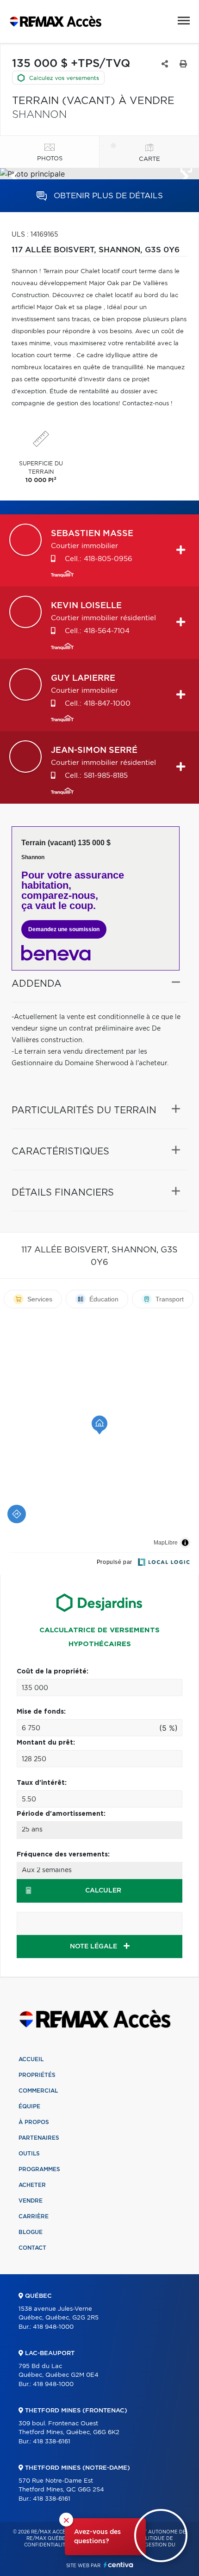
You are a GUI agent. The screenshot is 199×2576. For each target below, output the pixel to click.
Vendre (31, 2201)
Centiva (118, 2565)
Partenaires (39, 2138)
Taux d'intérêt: (42, 1783)
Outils (29, 2154)
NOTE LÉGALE (94, 1947)
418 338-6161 (52, 2442)
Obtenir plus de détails (107, 196)
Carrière (34, 2216)
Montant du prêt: (46, 1743)
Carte (149, 159)
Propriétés (37, 2075)
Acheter (32, 2185)
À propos (34, 2122)
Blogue (31, 2232)
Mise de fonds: (41, 1712)
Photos (50, 159)
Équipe (29, 2106)
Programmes (39, 2169)
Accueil (31, 2059)
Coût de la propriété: (53, 1672)
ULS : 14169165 (35, 235)
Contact (32, 2248)
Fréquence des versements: (63, 1855)
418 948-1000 (53, 2327)
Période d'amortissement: (61, 1814)
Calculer (103, 1891)
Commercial (38, 2091)
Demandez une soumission (64, 929)
